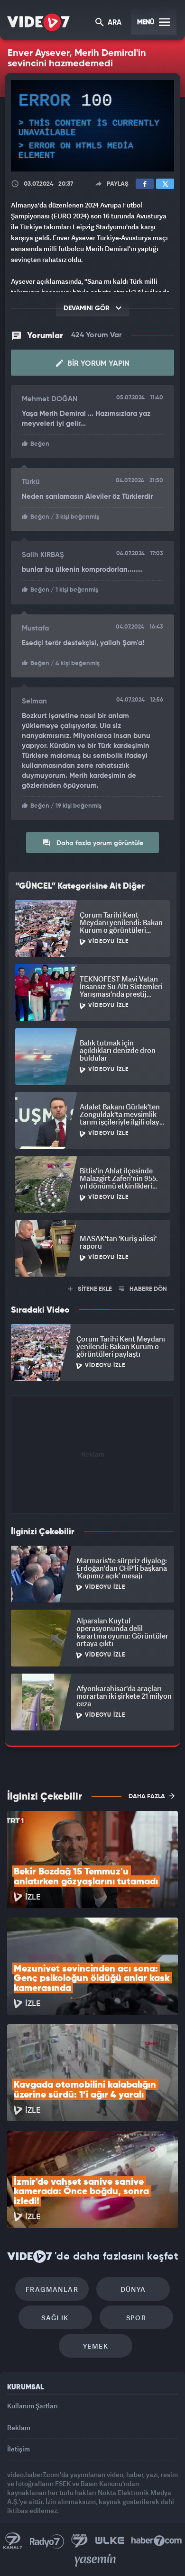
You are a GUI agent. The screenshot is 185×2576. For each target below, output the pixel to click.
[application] (92, 1288)
